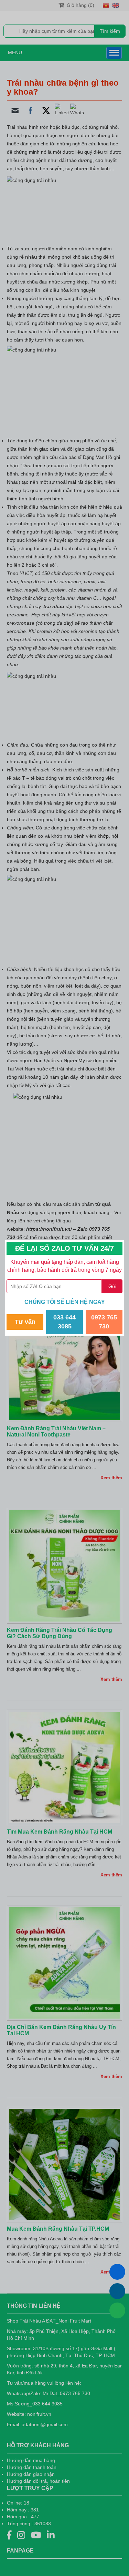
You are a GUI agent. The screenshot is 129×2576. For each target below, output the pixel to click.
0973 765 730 (104, 1322)
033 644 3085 (64, 1322)
